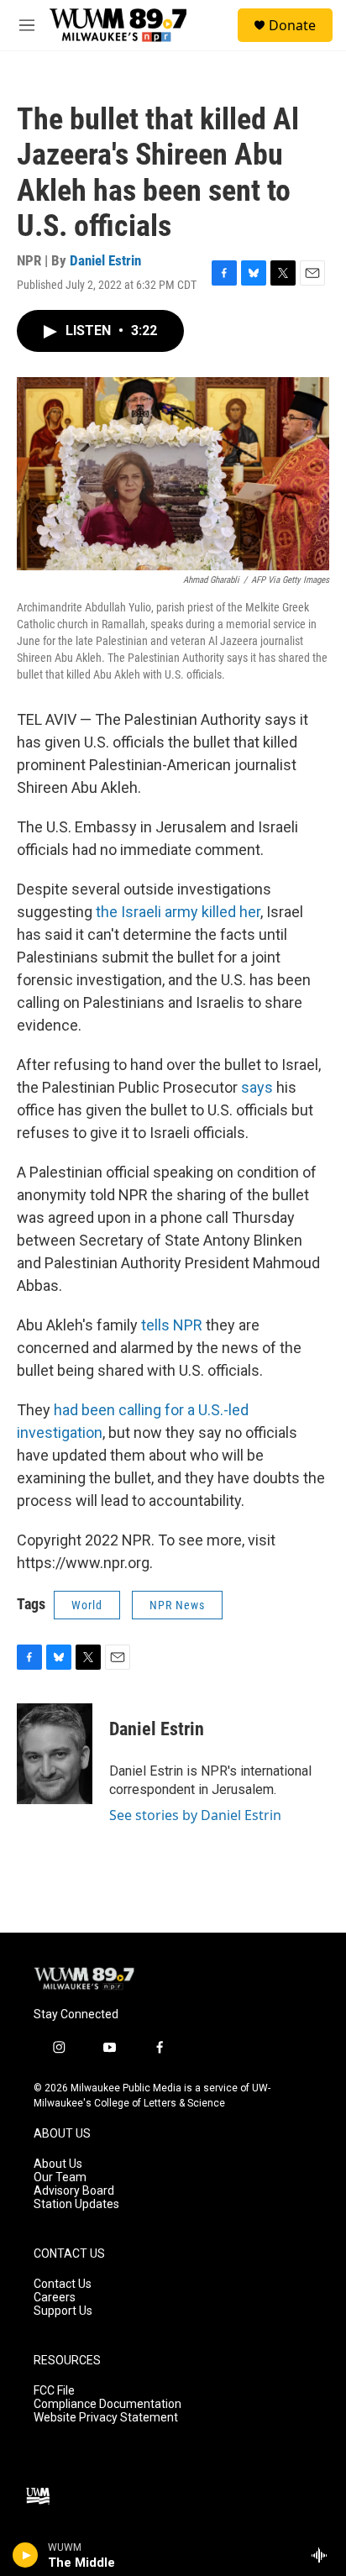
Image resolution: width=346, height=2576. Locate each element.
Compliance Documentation (107, 2404)
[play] (26, 2555)
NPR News (177, 1605)
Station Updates (76, 2204)
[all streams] (324, 2555)
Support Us (63, 2311)
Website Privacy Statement (106, 2418)
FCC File (54, 2391)
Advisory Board (74, 2191)
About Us (58, 2164)
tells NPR (172, 1325)
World (87, 1605)
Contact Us (63, 2284)
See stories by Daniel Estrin (195, 1815)
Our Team (60, 2177)
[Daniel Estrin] (55, 1754)
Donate (292, 25)
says (257, 1087)
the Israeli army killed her (178, 912)
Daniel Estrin (105, 260)
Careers (55, 2298)
